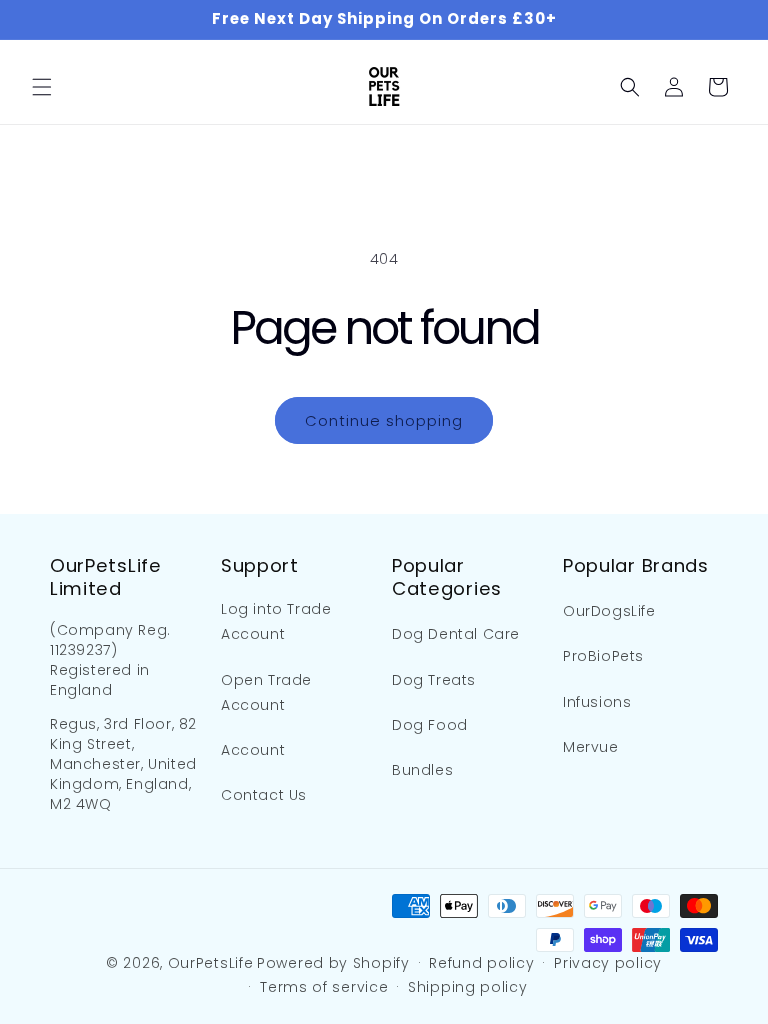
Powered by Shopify (333, 963)
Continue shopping (384, 420)
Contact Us (264, 795)
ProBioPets (603, 656)
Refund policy (481, 963)
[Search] (630, 87)
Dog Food (430, 725)
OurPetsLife (211, 963)
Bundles (422, 770)
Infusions (597, 702)
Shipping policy (468, 987)
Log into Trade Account (276, 621)
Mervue (591, 747)
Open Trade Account (266, 692)
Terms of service (324, 987)
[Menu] (42, 87)
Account (253, 750)
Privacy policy (608, 963)
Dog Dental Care (456, 634)
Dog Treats (434, 680)
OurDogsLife (609, 611)
